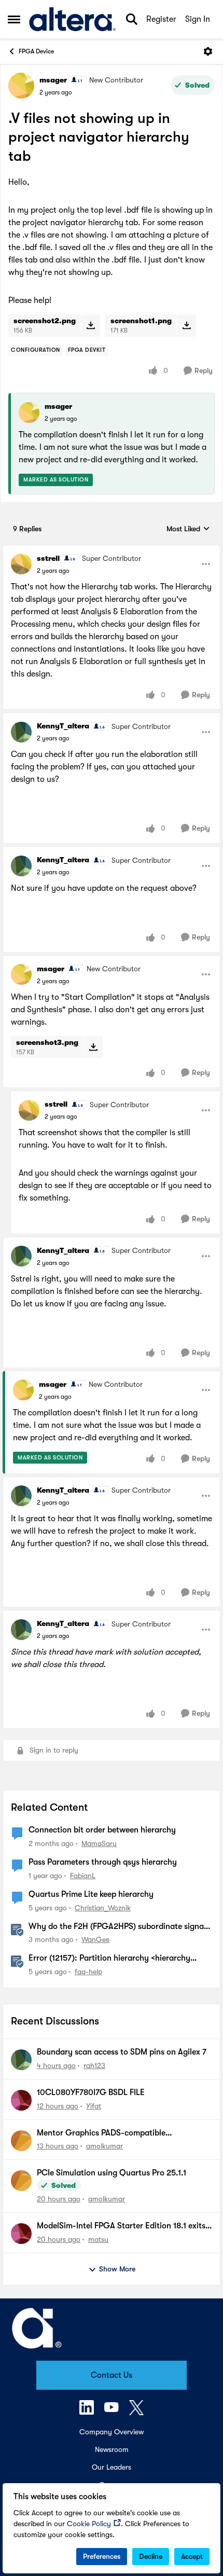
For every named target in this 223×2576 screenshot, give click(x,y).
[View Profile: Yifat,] (21, 2100)
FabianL (83, 1876)
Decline (151, 2556)
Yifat (94, 2106)
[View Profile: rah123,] (21, 2060)
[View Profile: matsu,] (21, 2234)
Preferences (102, 2556)
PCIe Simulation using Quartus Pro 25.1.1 (112, 2173)
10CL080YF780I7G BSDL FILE (91, 2092)
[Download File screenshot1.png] (186, 325)
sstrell (48, 558)
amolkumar (104, 2146)
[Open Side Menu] (14, 19)
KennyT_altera (63, 726)
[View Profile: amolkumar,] (21, 2141)
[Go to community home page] (72, 19)
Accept (192, 2556)
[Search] (132, 19)
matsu (98, 2239)
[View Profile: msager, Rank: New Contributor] (21, 86)
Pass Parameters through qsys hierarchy (103, 1862)
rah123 (94, 2065)
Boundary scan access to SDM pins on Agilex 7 (122, 2052)
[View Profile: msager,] (29, 412)
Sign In (198, 19)
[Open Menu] (208, 51)
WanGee (95, 1939)
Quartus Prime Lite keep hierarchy (91, 1894)
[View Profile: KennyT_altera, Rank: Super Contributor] (21, 732)
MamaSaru (99, 1843)
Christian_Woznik (103, 1908)
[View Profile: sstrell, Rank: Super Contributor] (21, 564)
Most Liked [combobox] (188, 529)
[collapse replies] (112, 550)
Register (161, 19)
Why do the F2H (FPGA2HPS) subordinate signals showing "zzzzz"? (119, 1927)
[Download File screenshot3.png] (93, 1047)
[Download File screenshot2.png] (90, 325)
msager (53, 80)
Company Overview (112, 2432)
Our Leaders (112, 2467)
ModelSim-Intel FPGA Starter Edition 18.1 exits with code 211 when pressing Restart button (121, 2226)
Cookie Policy (89, 2524)
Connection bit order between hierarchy (102, 1830)
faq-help (88, 1972)
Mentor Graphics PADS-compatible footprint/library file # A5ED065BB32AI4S (114, 2133)
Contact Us (112, 2375)
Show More (117, 2269)
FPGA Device (36, 51)
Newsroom (112, 2449)
